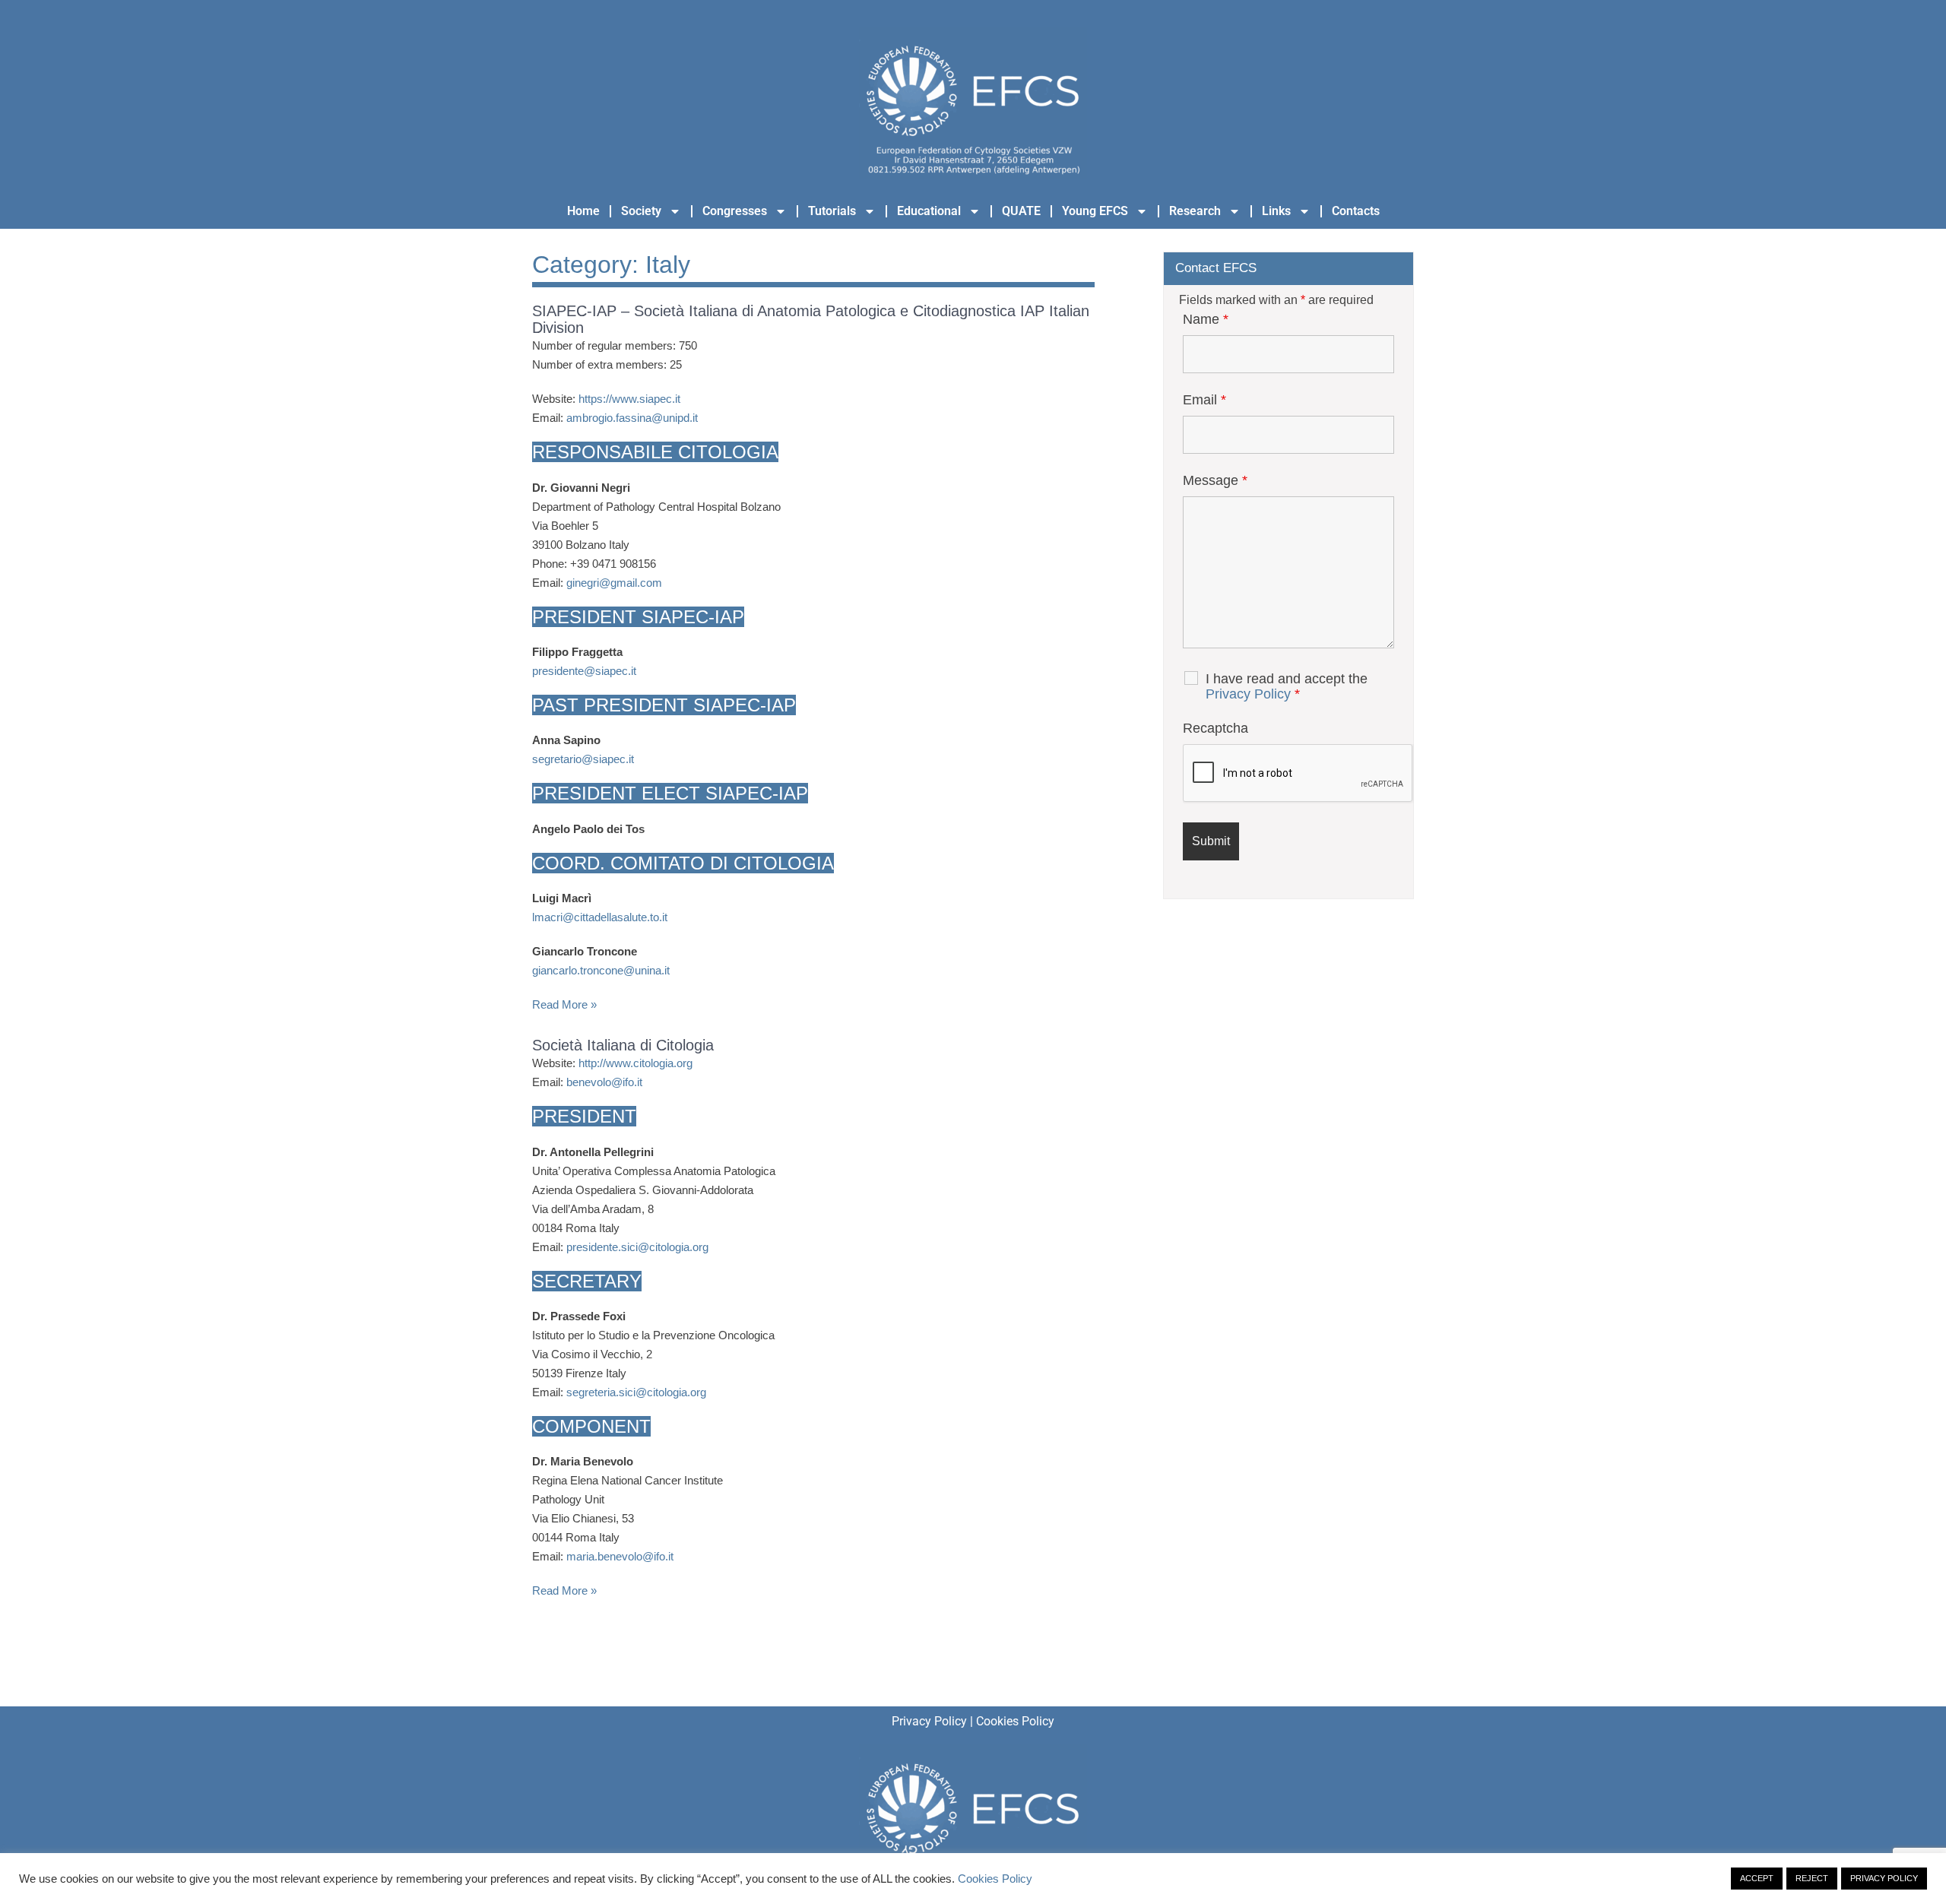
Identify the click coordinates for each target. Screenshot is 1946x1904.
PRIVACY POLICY (1884, 1878)
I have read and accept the (1287, 686)
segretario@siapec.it (583, 759)
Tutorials (832, 211)
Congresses (735, 211)
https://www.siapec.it (629, 399)
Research (1195, 211)
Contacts (1356, 211)
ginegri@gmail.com (614, 583)
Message (1215, 480)
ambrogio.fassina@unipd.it (632, 418)
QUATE (1021, 211)
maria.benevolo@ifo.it (620, 1556)
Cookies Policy (1015, 1721)
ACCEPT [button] (1757, 1878)
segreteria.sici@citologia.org (636, 1392)
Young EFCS (1095, 211)
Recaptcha (1215, 728)
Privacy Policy (1248, 694)
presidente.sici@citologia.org (637, 1247)
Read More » (564, 1004)
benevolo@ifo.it (604, 1082)
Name (1206, 319)
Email (1204, 400)
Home (583, 211)
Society (641, 211)
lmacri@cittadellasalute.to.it (600, 917)
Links (1276, 211)
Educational (929, 211)
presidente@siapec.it (584, 671)
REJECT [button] (1812, 1878)
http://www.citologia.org (635, 1063)
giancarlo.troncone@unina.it (601, 970)
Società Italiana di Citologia (623, 1045)
